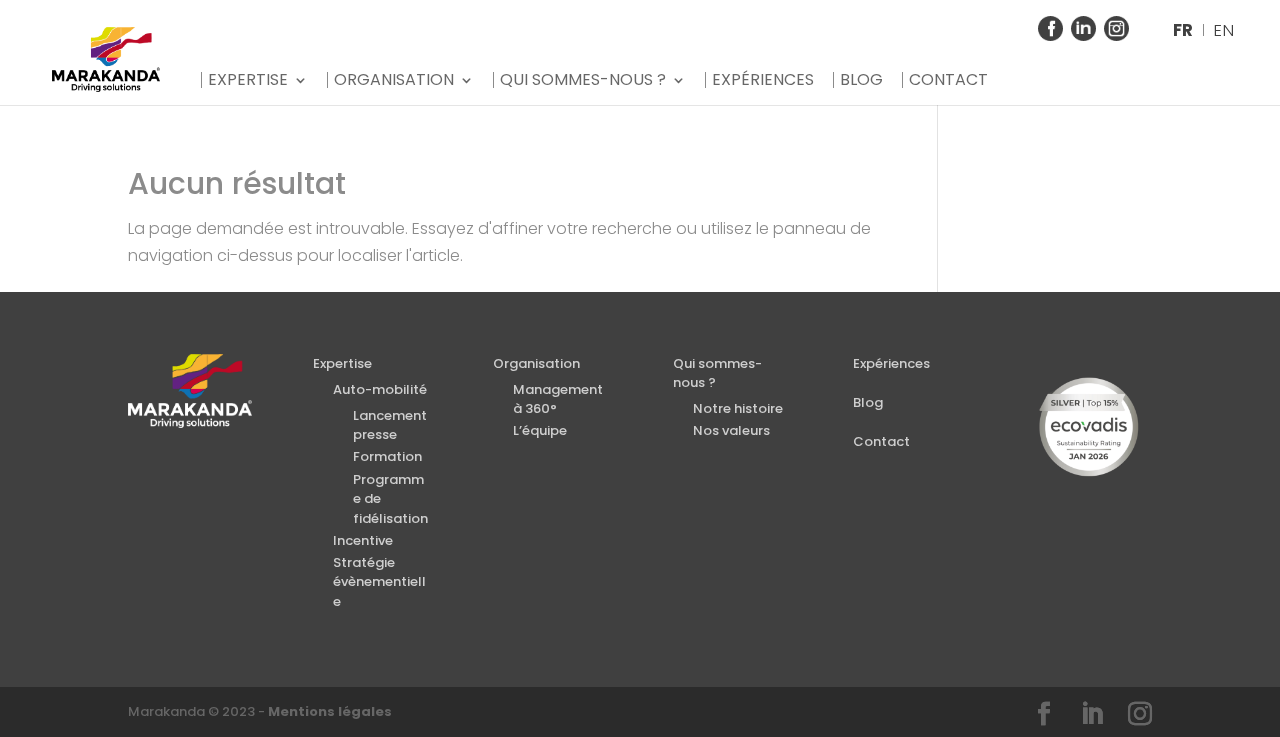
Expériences (763, 80)
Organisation (394, 80)
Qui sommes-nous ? (583, 80)
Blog (861, 80)
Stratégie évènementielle (379, 582)
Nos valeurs (731, 430)
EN (1223, 30)
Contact (948, 80)
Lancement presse (390, 425)
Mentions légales (330, 711)
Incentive (363, 540)
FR (1183, 30)
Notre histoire (738, 408)
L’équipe (540, 430)
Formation (387, 456)
